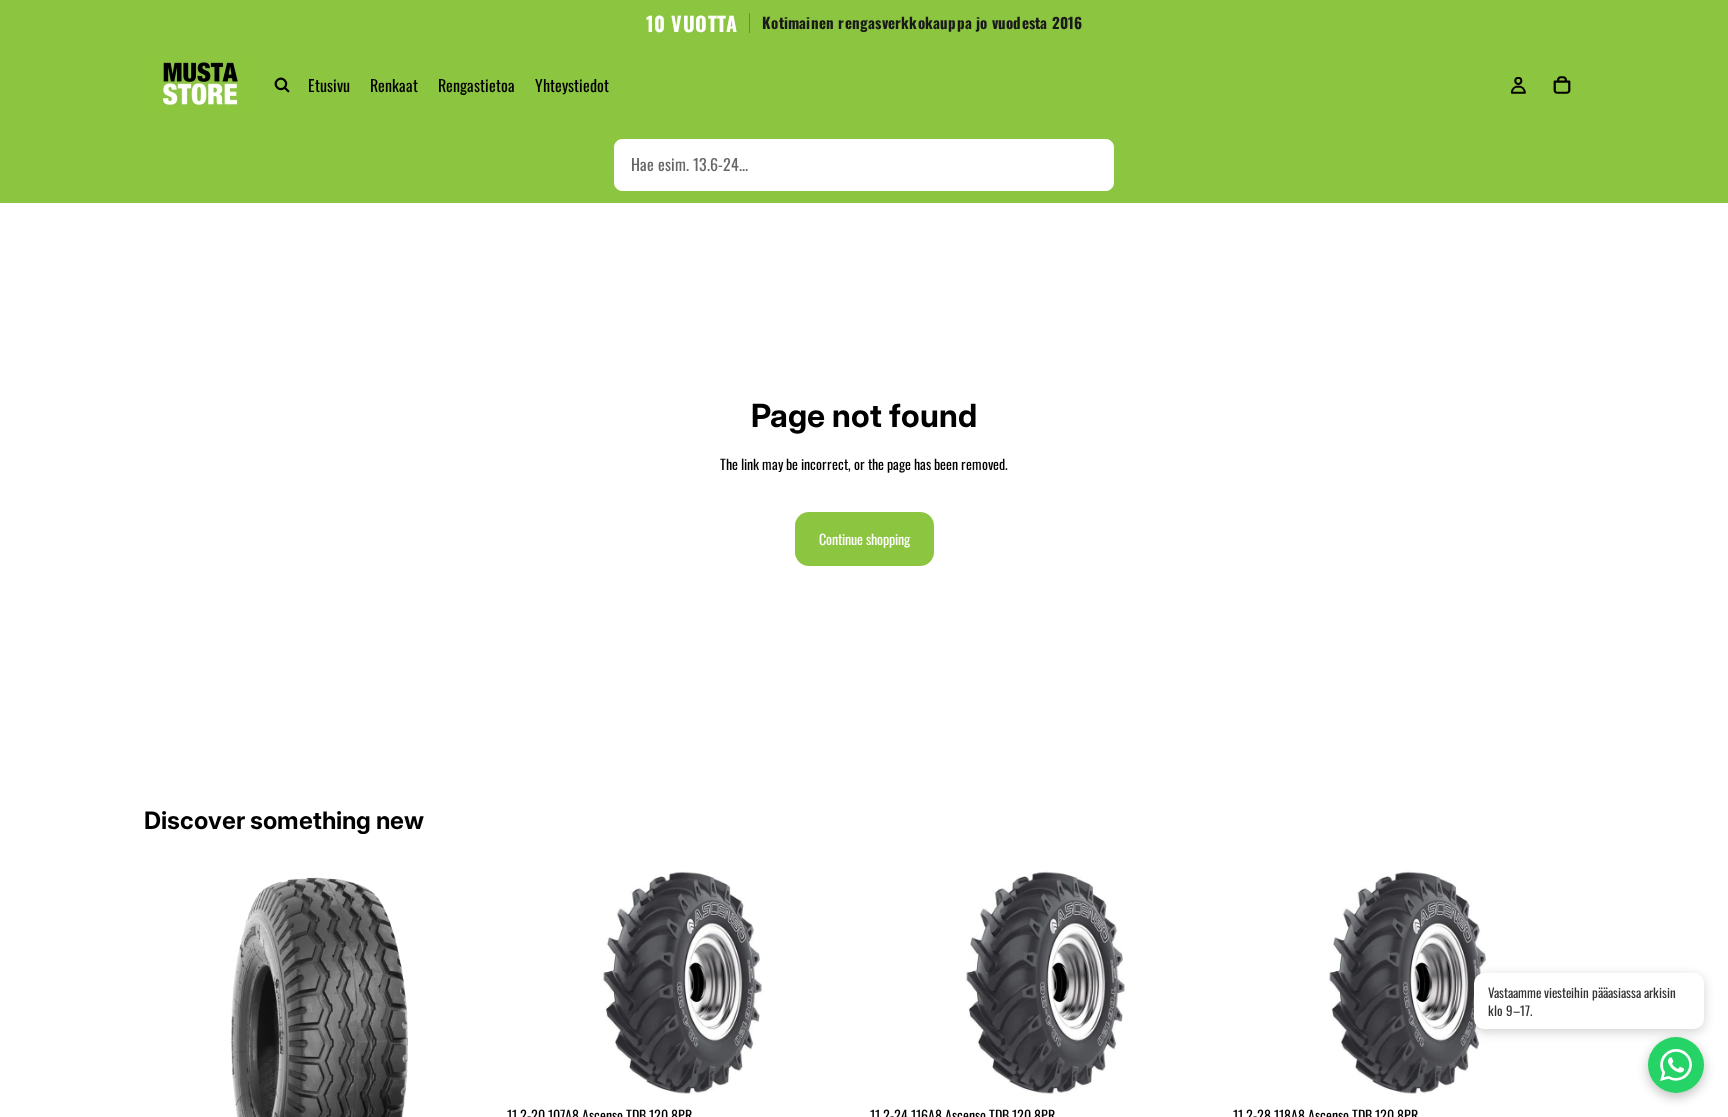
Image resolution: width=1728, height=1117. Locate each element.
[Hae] (282, 85)
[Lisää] (827, 1065)
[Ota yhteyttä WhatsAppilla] (1676, 1065)
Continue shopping (864, 538)
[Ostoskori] (1562, 85)
